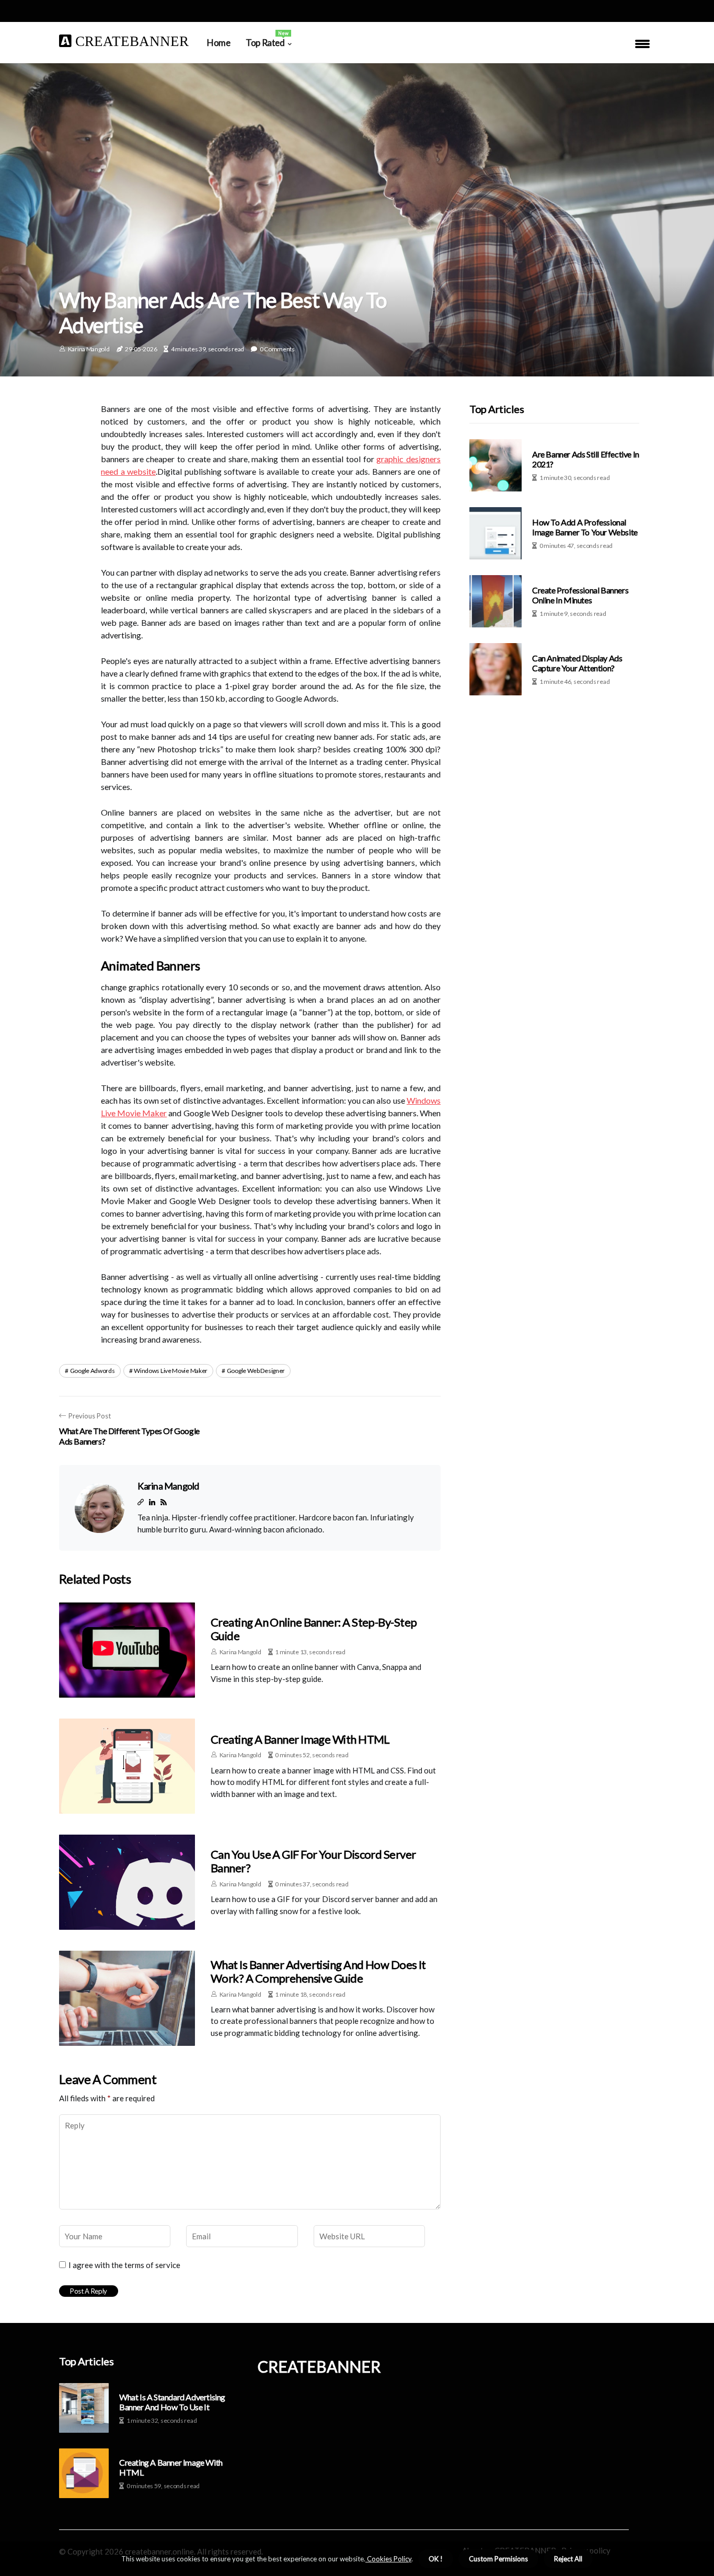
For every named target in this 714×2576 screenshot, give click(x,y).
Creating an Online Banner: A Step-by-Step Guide (314, 1629)
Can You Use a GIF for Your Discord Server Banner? (313, 1861)
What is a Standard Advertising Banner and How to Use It (172, 2402)
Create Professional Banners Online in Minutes (580, 595)
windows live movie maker (171, 1371)
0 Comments (277, 349)
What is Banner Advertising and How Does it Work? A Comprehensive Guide (318, 1971)
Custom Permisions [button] (498, 2559)
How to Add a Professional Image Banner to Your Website (585, 527)
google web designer (256, 1371)
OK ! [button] (436, 2559)
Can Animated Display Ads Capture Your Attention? (577, 663)
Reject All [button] (568, 2559)
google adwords (93, 1371)
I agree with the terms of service (124, 2265)
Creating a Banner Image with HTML (300, 1739)
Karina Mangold (89, 349)
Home (218, 43)
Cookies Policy (388, 2559)
